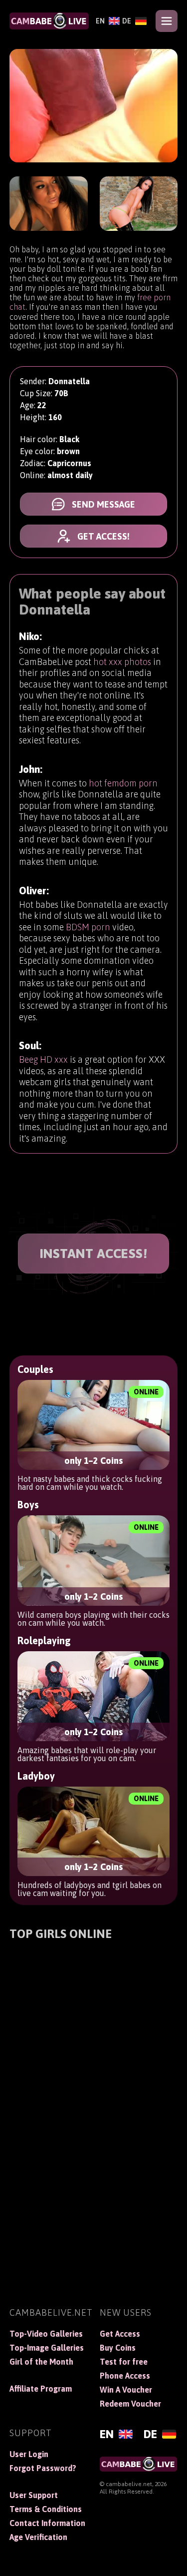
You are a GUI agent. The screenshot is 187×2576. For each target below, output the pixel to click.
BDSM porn (88, 927)
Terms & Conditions (46, 2509)
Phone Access (125, 2376)
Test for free (124, 2362)
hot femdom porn (123, 783)
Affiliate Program (41, 2389)
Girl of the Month (41, 2362)
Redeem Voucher (130, 2404)
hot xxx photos (122, 662)
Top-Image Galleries (47, 2348)
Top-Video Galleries (46, 2334)
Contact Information (47, 2523)
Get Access (120, 2334)
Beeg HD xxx (43, 1059)
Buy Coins (118, 2348)
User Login (29, 2454)
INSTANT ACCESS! (94, 1254)
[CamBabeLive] (49, 21)
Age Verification (38, 2537)
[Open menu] (167, 21)
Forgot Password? (43, 2468)
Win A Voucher (126, 2390)
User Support (34, 2495)
